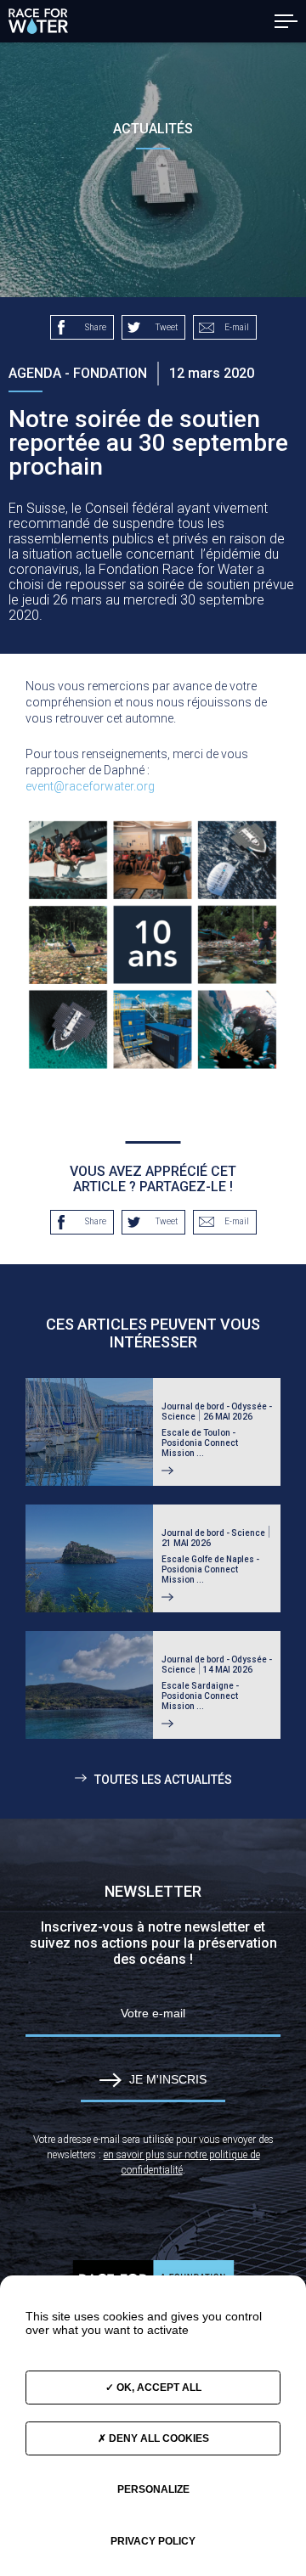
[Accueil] (38, 21)
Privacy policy (153, 2541)
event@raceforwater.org (90, 786)
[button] (286, 21)
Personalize (153, 2489)
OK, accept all (158, 2388)
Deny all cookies (158, 2438)
